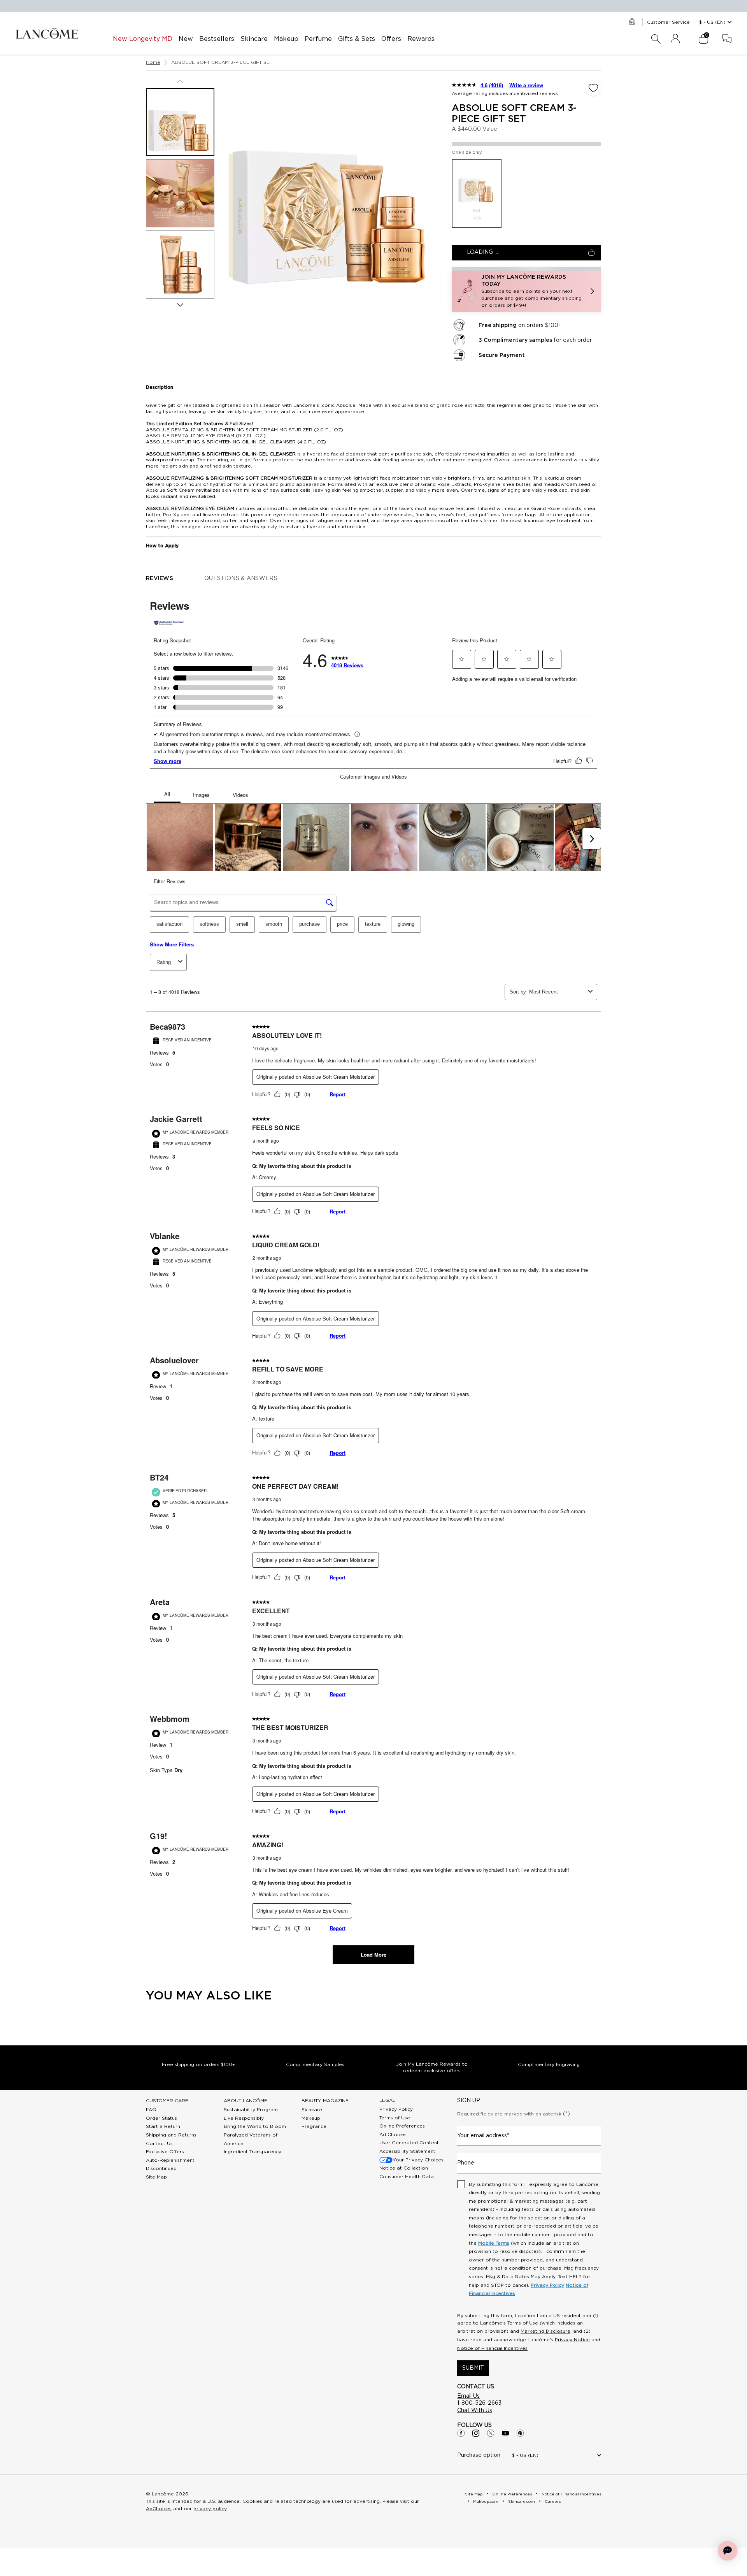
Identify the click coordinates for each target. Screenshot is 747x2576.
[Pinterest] (520, 2433)
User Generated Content (409, 2143)
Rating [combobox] (164, 962)
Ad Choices (393, 2135)
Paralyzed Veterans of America (251, 2139)
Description (160, 387)
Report (338, 1094)
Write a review (526, 85)
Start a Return (163, 2126)
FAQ (151, 2110)
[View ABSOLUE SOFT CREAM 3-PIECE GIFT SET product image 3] (180, 265)
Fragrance (314, 2126)
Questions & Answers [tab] (241, 579)
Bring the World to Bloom (255, 2126)
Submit (473, 2368)
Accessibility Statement (407, 2151)
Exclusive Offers (165, 2152)
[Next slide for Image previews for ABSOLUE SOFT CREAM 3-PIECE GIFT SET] (180, 305)
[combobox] (557, 992)
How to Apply (162, 546)
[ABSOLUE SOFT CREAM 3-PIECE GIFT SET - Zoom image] (333, 190)
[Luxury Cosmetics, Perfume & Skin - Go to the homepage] (47, 33)
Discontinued (161, 2168)
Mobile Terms (494, 2243)
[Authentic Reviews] (169, 623)
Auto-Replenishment (170, 2160)
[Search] (656, 39)
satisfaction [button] (169, 924)
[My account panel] (675, 39)
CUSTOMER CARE (167, 2101)
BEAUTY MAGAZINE (325, 2101)
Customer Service (668, 22)
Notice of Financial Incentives (492, 2348)
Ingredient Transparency (253, 2152)
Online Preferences (402, 2126)
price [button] (342, 924)
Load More (373, 1954)
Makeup (311, 2118)
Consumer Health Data (407, 2177)
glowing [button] (406, 924)
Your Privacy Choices (418, 2160)
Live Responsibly (244, 2118)
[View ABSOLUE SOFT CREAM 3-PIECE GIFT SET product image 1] (180, 122)
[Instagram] (476, 2433)
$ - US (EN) (712, 22)
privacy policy (210, 2509)
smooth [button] (274, 924)
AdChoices (159, 2509)
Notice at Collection (404, 2168)
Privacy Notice (572, 2340)
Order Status (161, 2118)
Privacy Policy (396, 2109)
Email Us (468, 2396)
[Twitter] (491, 2433)
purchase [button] (309, 924)
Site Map (156, 2177)
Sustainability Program (251, 2110)
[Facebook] (461, 2433)
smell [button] (242, 924)
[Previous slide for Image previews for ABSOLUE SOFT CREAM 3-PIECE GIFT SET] (180, 81)
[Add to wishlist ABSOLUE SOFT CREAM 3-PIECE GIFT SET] (593, 88)
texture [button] (373, 924)
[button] (526, 291)
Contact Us (159, 2143)
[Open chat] (728, 2551)
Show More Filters (172, 944)
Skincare (312, 2110)
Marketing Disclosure (545, 2331)
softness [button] (209, 924)
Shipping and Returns (171, 2135)
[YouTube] (505, 2433)
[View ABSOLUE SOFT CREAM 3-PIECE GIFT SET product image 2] (180, 193)
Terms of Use (395, 2118)
